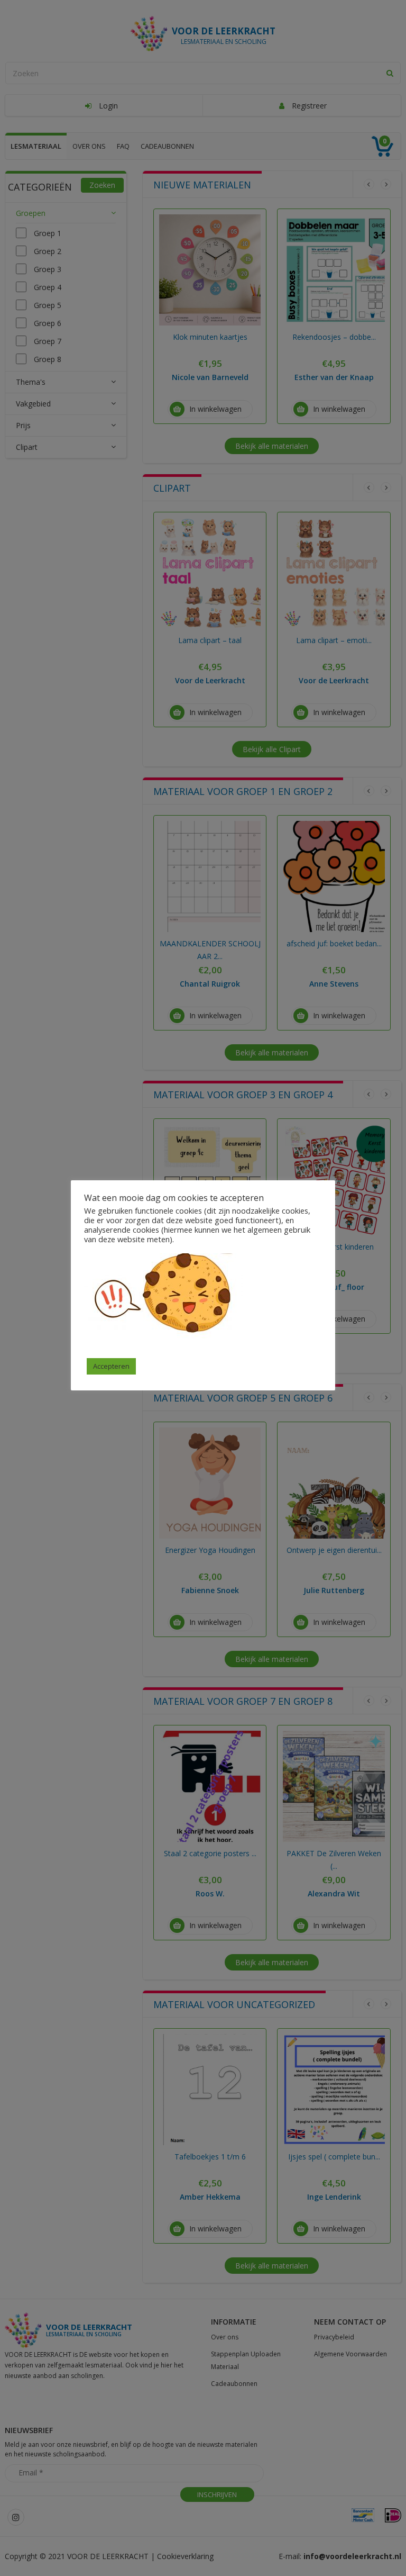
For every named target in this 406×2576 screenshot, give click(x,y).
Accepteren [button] (111, 1366)
